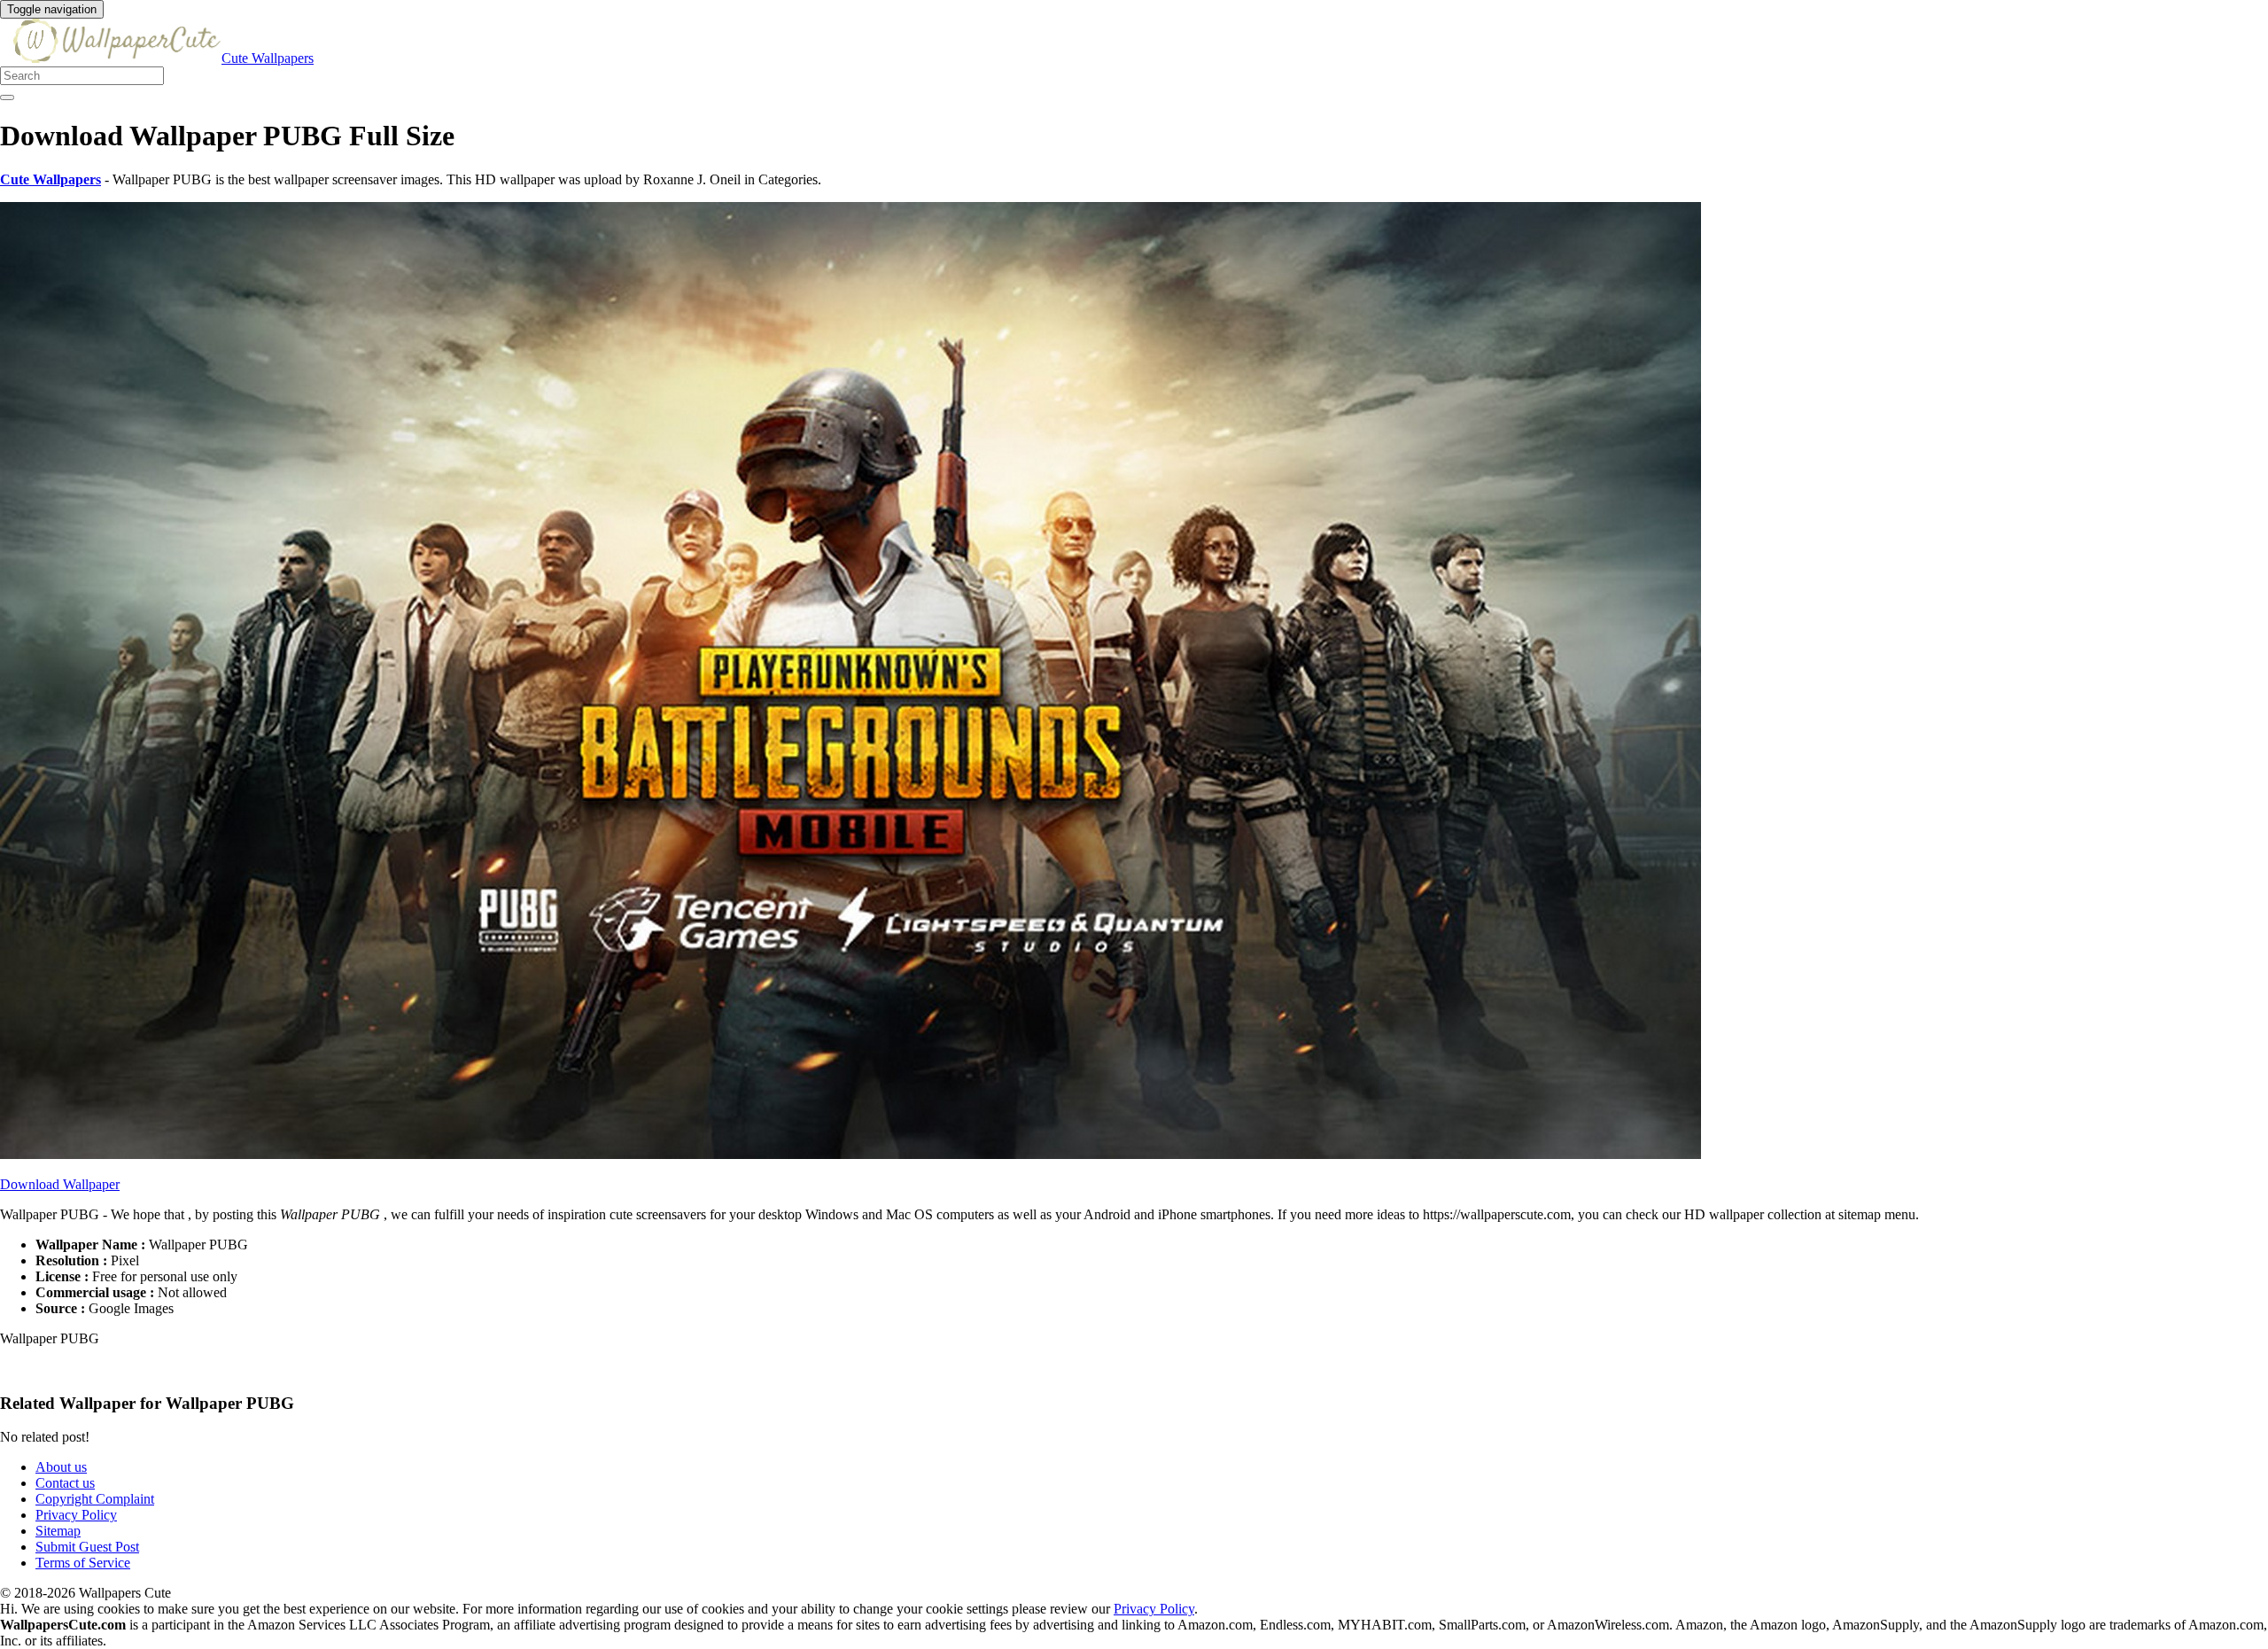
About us (61, 1467)
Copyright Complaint (95, 1499)
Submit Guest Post (87, 1547)
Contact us (65, 1483)
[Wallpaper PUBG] (850, 1154)
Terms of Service (83, 1563)
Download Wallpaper (60, 1184)
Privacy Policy (76, 1515)
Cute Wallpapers (268, 58)
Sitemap (58, 1531)
